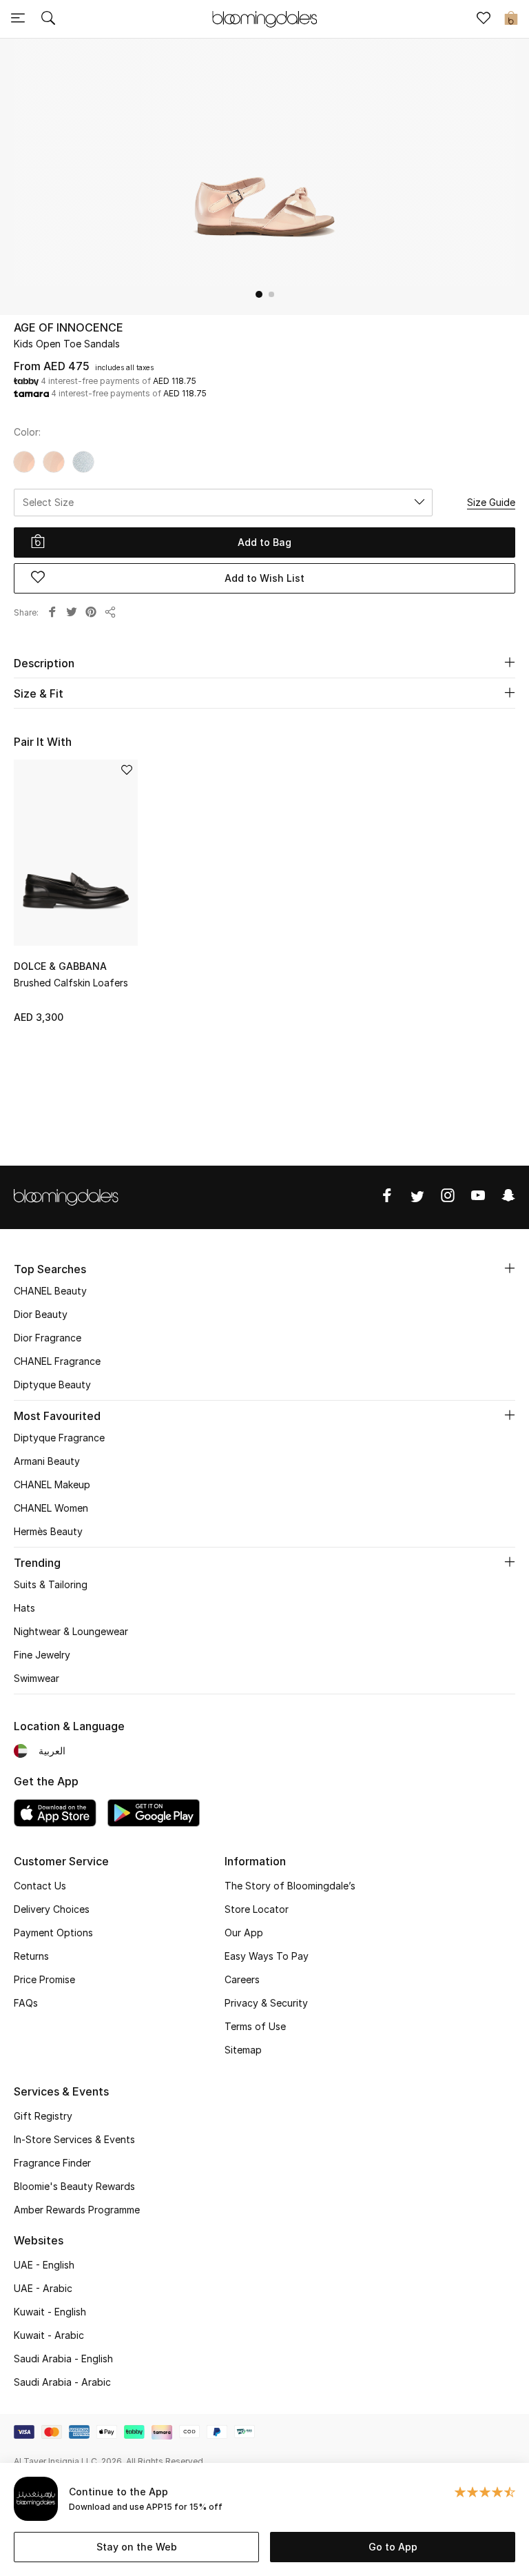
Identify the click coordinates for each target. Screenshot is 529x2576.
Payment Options (53, 1933)
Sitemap (243, 2050)
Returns (31, 1956)
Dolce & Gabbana (60, 966)
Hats (24, 1608)
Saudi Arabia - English (63, 2359)
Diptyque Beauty (52, 1385)
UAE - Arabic (43, 2288)
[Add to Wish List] (127, 771)
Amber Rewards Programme (77, 2210)
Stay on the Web (137, 2547)
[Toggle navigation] (18, 19)
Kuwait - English (50, 2312)
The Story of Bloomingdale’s (290, 1886)
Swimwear (37, 1678)
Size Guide (491, 502)
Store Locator (257, 1909)
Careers (242, 1979)
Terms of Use (255, 2026)
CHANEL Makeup (52, 1484)
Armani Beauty (47, 1461)
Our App (244, 1933)
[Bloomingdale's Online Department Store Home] (264, 18)
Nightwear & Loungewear (71, 1631)
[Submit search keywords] (48, 19)
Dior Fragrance (48, 1338)
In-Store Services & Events (74, 2139)
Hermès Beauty (48, 1531)
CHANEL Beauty (50, 1291)
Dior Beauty (41, 1314)
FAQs (26, 2003)
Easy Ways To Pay (267, 1956)
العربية (52, 1751)
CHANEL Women (51, 1508)
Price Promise (44, 1979)
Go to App (393, 2547)
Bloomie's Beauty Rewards (74, 2186)
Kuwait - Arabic (49, 2335)
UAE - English (44, 2265)
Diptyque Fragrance (59, 1438)
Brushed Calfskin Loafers (71, 983)
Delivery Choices (52, 1909)
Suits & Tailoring (51, 1584)
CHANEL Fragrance (57, 1361)
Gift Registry (43, 2116)
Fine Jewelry (42, 1655)
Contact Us (40, 1886)
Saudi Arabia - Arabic (62, 2382)
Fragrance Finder (52, 2163)
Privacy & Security (266, 2003)
